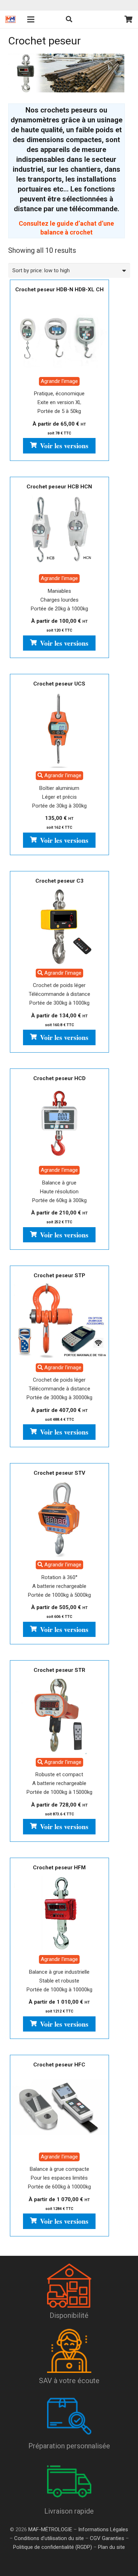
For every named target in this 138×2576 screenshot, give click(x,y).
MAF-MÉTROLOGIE (50, 2529)
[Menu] (31, 19)
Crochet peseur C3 (59, 881)
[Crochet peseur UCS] (59, 729)
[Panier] (129, 19)
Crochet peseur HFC (59, 2065)
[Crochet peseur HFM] (59, 1913)
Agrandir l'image (59, 381)
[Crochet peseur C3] (59, 926)
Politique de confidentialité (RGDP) (53, 2547)
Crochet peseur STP (59, 1275)
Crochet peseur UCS (59, 684)
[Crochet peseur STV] (59, 1518)
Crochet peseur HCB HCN (59, 487)
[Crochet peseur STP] (59, 1321)
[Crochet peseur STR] (59, 1716)
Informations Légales (103, 2529)
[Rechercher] (69, 19)
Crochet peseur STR (59, 1670)
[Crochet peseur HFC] (59, 2110)
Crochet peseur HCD (59, 1078)
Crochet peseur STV (59, 1473)
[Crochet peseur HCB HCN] (59, 532)
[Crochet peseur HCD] (59, 1124)
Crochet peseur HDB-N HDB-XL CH (59, 290)
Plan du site (111, 2547)
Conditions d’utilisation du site (49, 2538)
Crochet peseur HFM (59, 1868)
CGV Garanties (107, 2538)
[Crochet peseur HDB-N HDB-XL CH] (59, 335)
